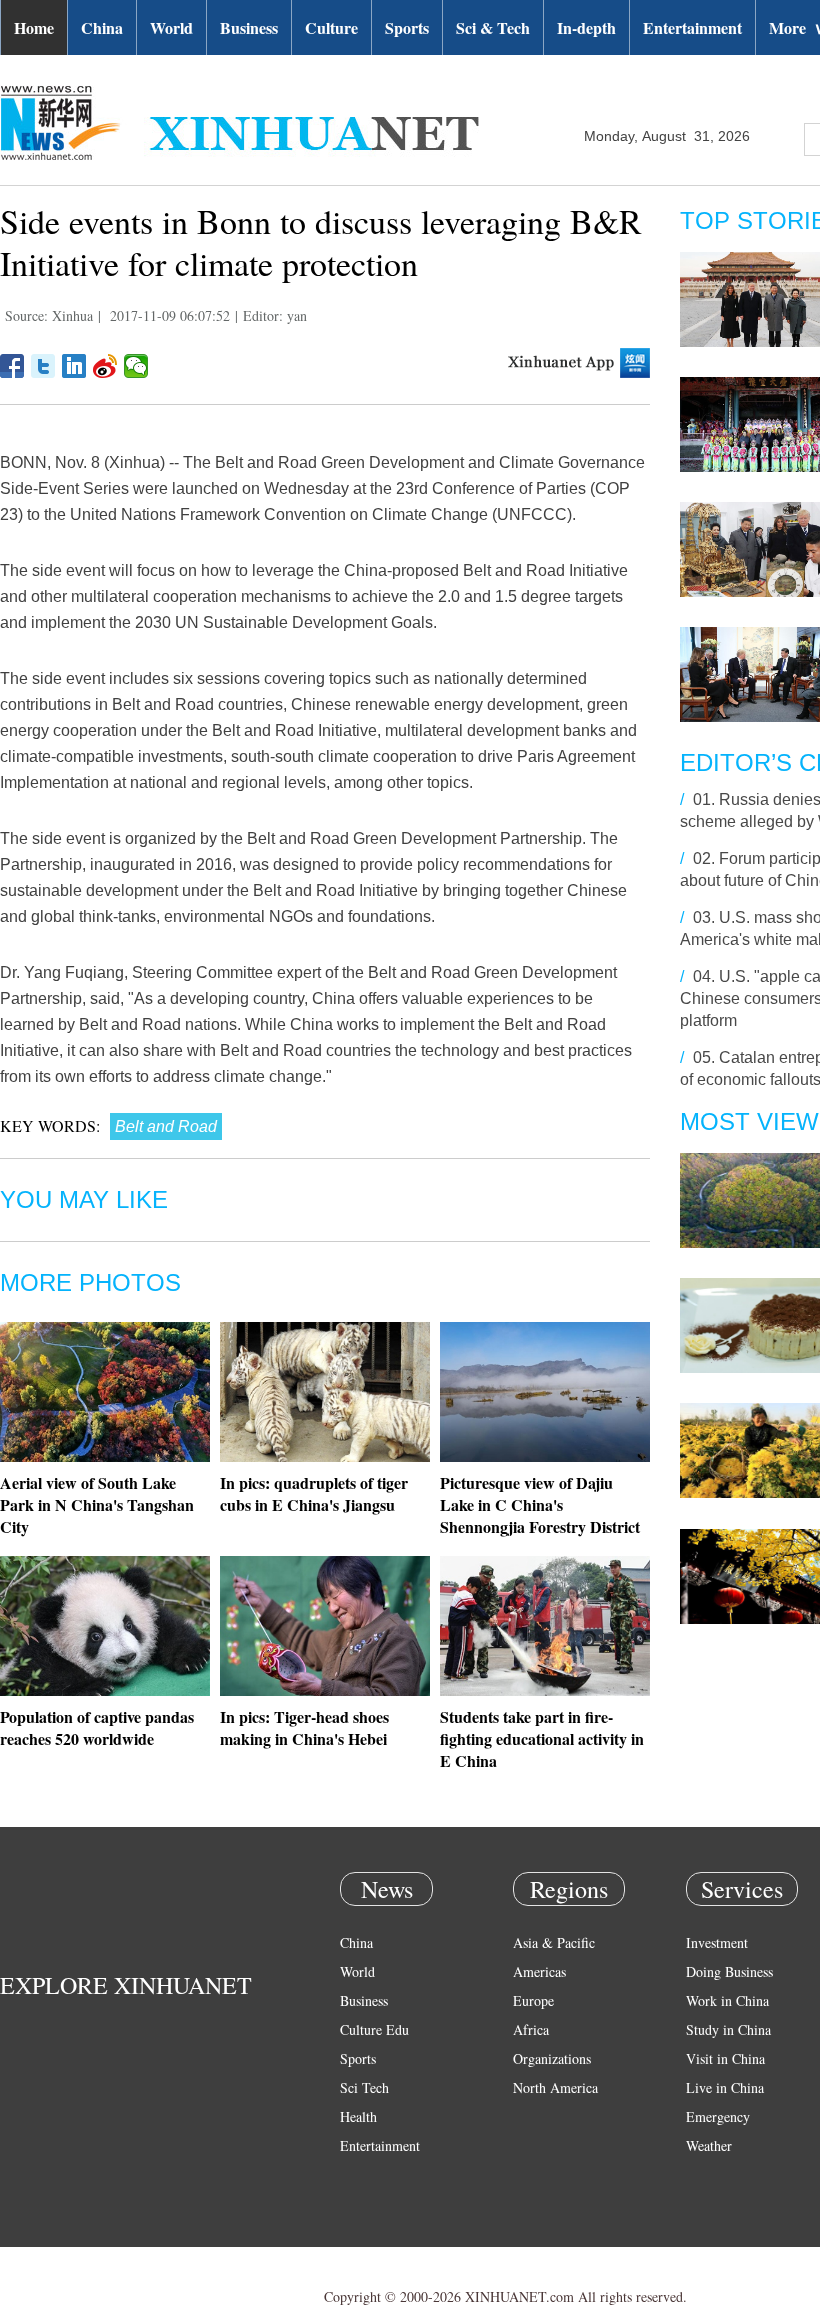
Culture (331, 27)
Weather (709, 2145)
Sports (407, 27)
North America (555, 2087)
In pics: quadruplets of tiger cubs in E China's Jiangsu (314, 1493)
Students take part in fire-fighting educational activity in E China (542, 1738)
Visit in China (725, 2058)
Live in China (725, 2087)
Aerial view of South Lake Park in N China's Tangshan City (97, 1504)
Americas (539, 1971)
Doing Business (729, 1971)
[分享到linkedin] (74, 366)
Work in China (727, 2000)
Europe (533, 2000)
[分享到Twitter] (43, 366)
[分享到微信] (136, 366)
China (102, 27)
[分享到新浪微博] (105, 366)
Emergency (718, 2116)
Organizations (552, 2058)
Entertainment (692, 27)
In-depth (586, 27)
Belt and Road (166, 1126)
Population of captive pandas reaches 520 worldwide (97, 1727)
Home (34, 27)
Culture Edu (374, 2029)
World (171, 27)
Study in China (728, 2029)
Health (358, 2116)
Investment (717, 1942)
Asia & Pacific (554, 1942)
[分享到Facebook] (12, 366)
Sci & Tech (493, 27)
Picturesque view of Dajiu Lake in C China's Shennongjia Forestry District (540, 1504)
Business (249, 27)
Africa (531, 2029)
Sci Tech (364, 2087)
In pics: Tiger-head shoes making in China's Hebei (304, 1727)
